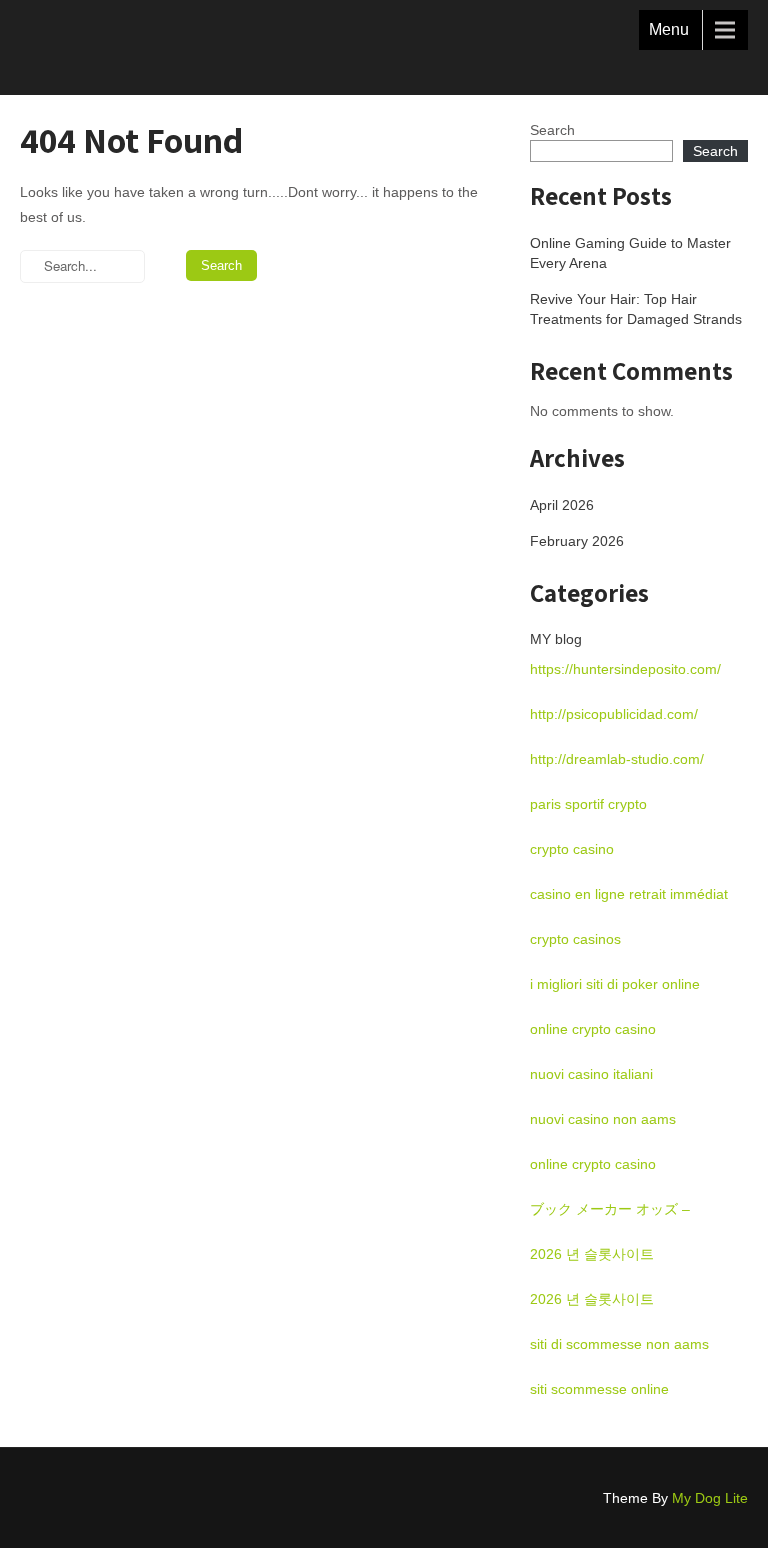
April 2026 (562, 505)
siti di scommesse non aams (619, 1344)
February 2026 (577, 541)
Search (552, 130)
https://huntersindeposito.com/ (625, 669)
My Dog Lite (710, 1498)
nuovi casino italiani (591, 1074)
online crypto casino (593, 1029)
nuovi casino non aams (603, 1119)
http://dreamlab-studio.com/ (617, 759)
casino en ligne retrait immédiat (629, 894)
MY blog (556, 639)
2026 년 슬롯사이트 (592, 1254)
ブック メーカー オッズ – (610, 1209)
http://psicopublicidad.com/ (614, 714)
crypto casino (572, 849)
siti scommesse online (599, 1389)
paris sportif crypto (588, 804)
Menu (669, 29)
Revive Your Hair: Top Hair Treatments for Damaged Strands (636, 309)
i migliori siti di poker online (615, 984)
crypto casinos (575, 939)
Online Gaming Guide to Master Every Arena (630, 253)
